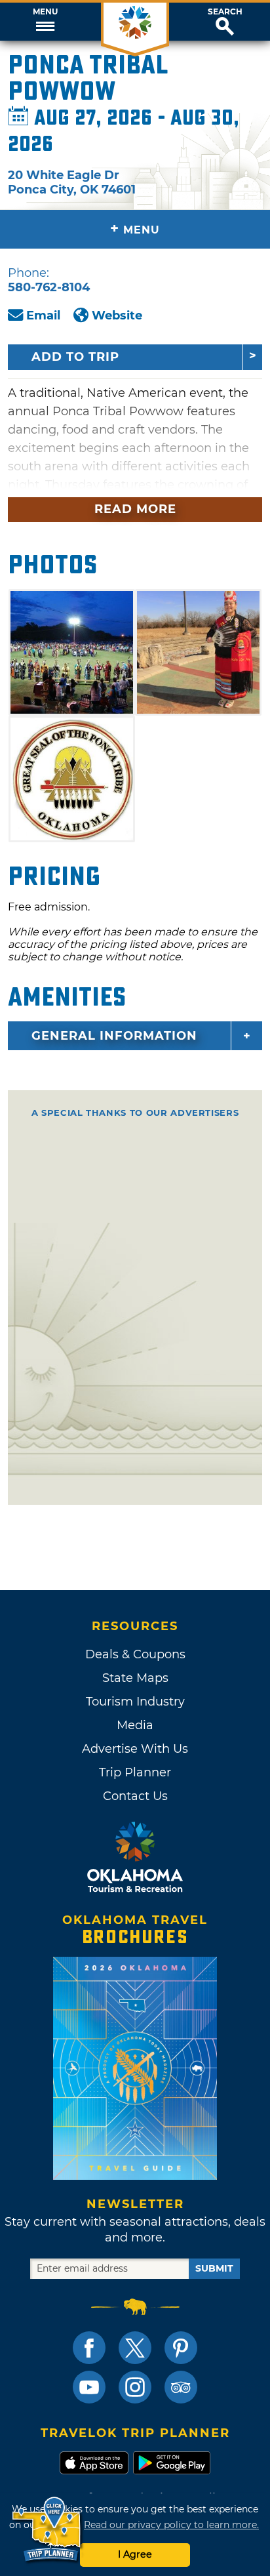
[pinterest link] (181, 2348)
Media (135, 1725)
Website (117, 316)
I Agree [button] (135, 2554)
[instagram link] (135, 2387)
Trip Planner (135, 1772)
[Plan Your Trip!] (48, 2530)
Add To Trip (75, 357)
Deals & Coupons (135, 1654)
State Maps (135, 1678)
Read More (135, 509)
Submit (214, 2268)
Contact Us (135, 1796)
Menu (45, 12)
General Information (114, 1036)
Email (43, 316)
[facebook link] (89, 2348)
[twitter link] (135, 2348)
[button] (45, 22)
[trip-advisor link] (181, 2387)
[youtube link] (89, 2387)
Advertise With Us (135, 1749)
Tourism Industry (135, 1702)
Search (225, 12)
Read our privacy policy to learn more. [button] (171, 2525)
